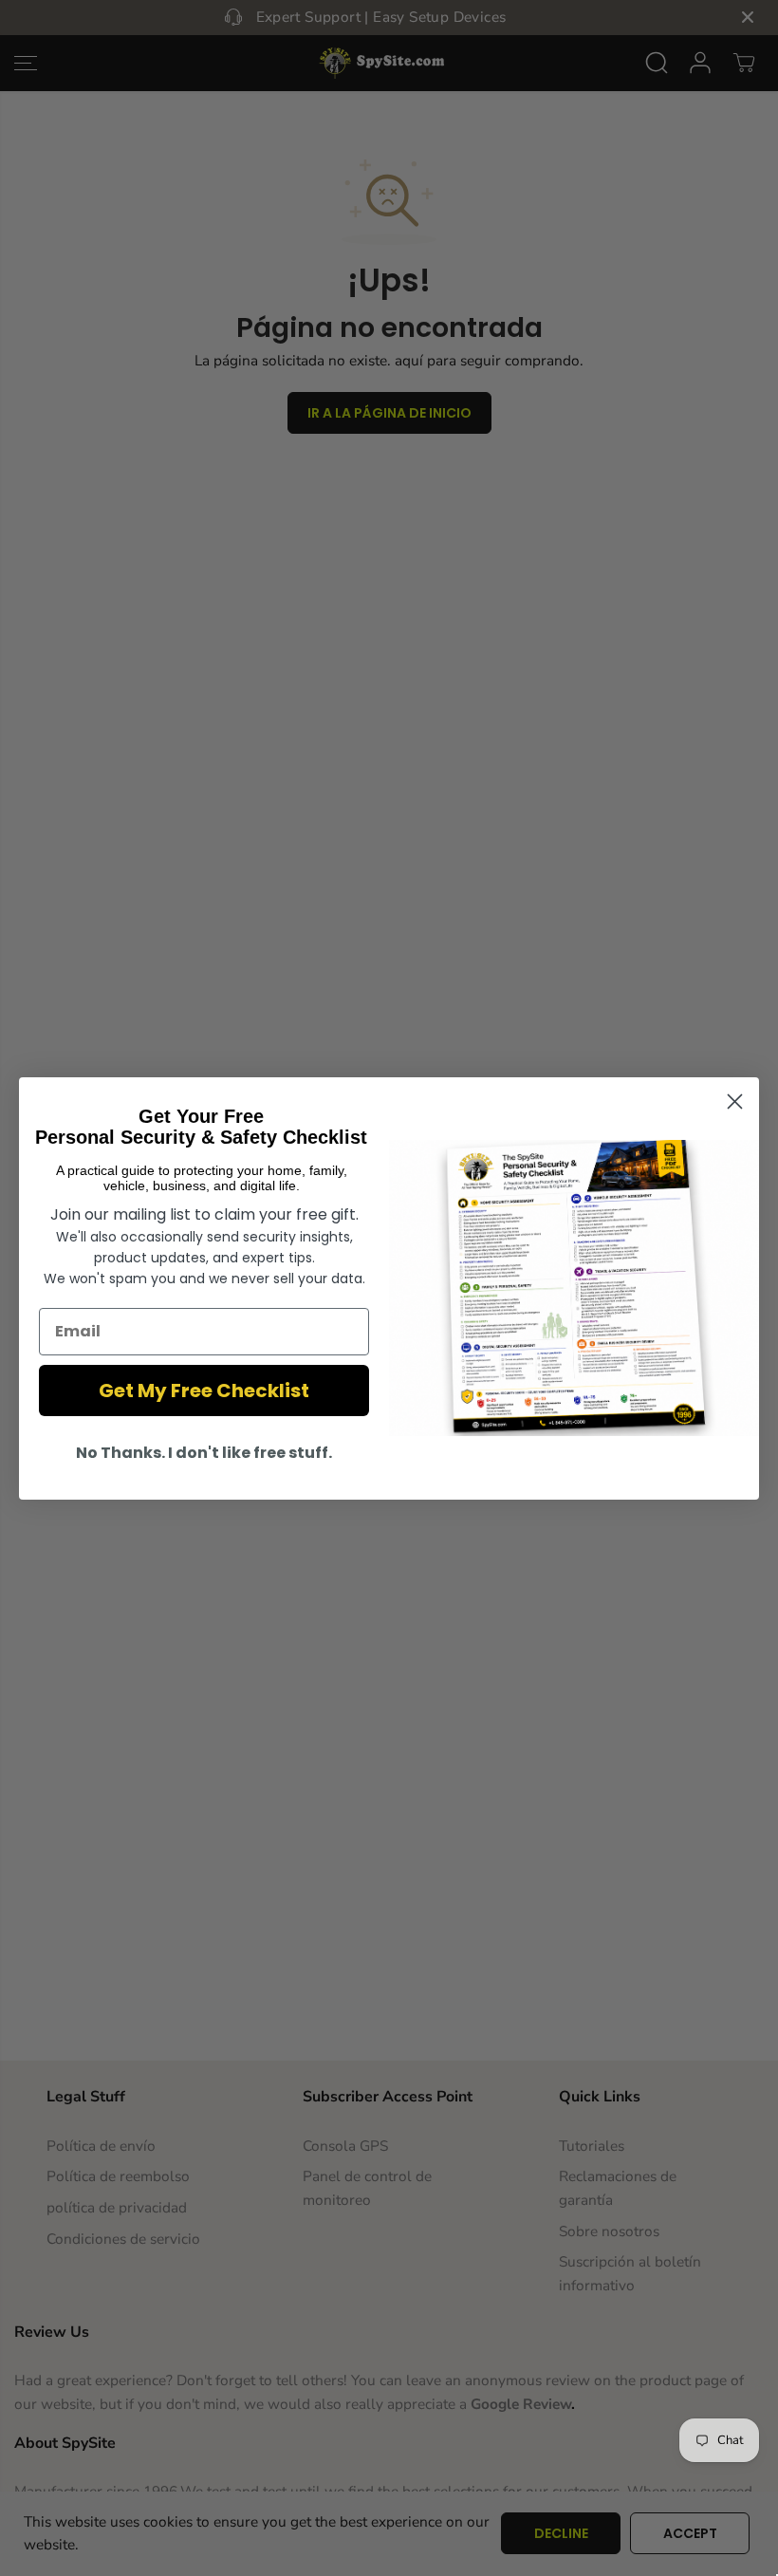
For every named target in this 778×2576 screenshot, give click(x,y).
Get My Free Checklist (204, 1391)
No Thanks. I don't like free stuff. (204, 1453)
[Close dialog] (735, 1101)
